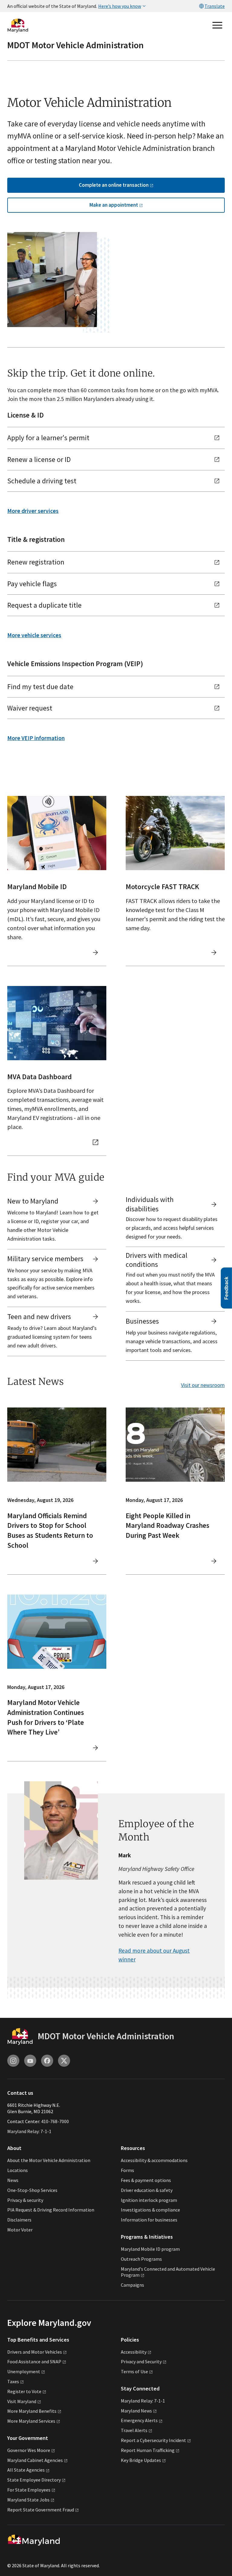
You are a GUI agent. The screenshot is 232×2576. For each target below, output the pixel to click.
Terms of (134, 2371)
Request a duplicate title (44, 605)
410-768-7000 (55, 2121)
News (13, 2180)
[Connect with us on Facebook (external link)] (47, 2061)
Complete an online (114, 185)
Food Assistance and (34, 2361)
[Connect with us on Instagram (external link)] (13, 2061)
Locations (18, 2170)
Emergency (139, 2420)
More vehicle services (34, 635)
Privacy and (141, 2361)
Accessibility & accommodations (154, 2160)
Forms (127, 2170)
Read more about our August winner (154, 1955)
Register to (24, 2391)
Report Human (148, 2450)
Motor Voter (20, 2230)
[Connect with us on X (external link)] (64, 2061)
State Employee (34, 2480)
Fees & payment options (146, 2180)
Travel (134, 2430)
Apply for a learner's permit (48, 438)
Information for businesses (149, 2220)
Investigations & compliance (150, 2210)
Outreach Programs (141, 2259)
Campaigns (132, 2285)
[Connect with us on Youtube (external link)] (30, 2061)
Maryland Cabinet (35, 2460)
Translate (215, 6)
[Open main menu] (217, 25)
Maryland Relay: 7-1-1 (29, 2131)
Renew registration (36, 562)
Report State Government (41, 2510)
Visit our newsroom (203, 1385)
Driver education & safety (147, 2190)
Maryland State (28, 2500)
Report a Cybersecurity (153, 2440)
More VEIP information (36, 738)
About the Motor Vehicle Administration (49, 2160)
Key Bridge (141, 2460)
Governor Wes (29, 2450)
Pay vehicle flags (32, 584)
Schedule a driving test (42, 481)
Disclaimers (19, 2220)
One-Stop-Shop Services (32, 2190)
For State (29, 2490)
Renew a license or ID (39, 459)
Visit (22, 2401)
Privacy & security (25, 2200)
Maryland (136, 2411)
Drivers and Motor (35, 2352)
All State (26, 2470)
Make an (114, 205)
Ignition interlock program (149, 2200)
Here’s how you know (120, 6)
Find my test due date (40, 687)
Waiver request (30, 708)
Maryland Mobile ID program (150, 2249)
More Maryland (32, 2411)
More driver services (33, 511)
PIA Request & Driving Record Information (51, 2210)
